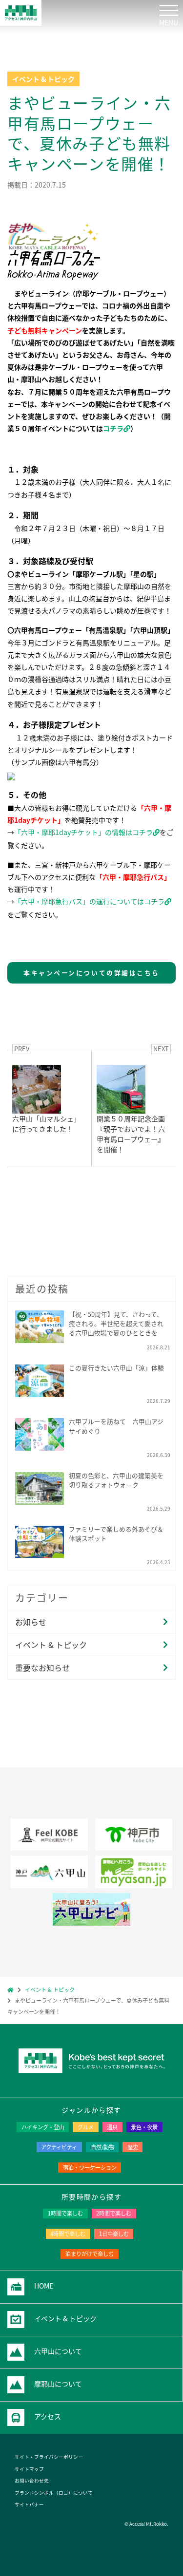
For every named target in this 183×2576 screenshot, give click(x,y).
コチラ (113, 428)
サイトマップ (29, 2469)
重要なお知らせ (42, 1667)
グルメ (86, 2127)
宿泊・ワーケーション (90, 2167)
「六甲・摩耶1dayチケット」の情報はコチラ (83, 832)
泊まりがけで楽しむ (90, 2254)
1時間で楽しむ (65, 2213)
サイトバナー (29, 2504)
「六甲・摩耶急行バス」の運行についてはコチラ (89, 901)
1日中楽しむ (114, 2234)
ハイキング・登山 (43, 2127)
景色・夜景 (144, 2127)
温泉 (112, 2127)
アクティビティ (59, 2147)
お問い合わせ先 (32, 2481)
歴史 (133, 2147)
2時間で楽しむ (114, 2213)
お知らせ (31, 1622)
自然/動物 (102, 2147)
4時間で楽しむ (68, 2234)
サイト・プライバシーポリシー (49, 2457)
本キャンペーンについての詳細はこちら (91, 973)
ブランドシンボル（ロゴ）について (54, 2493)
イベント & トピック (51, 1645)
